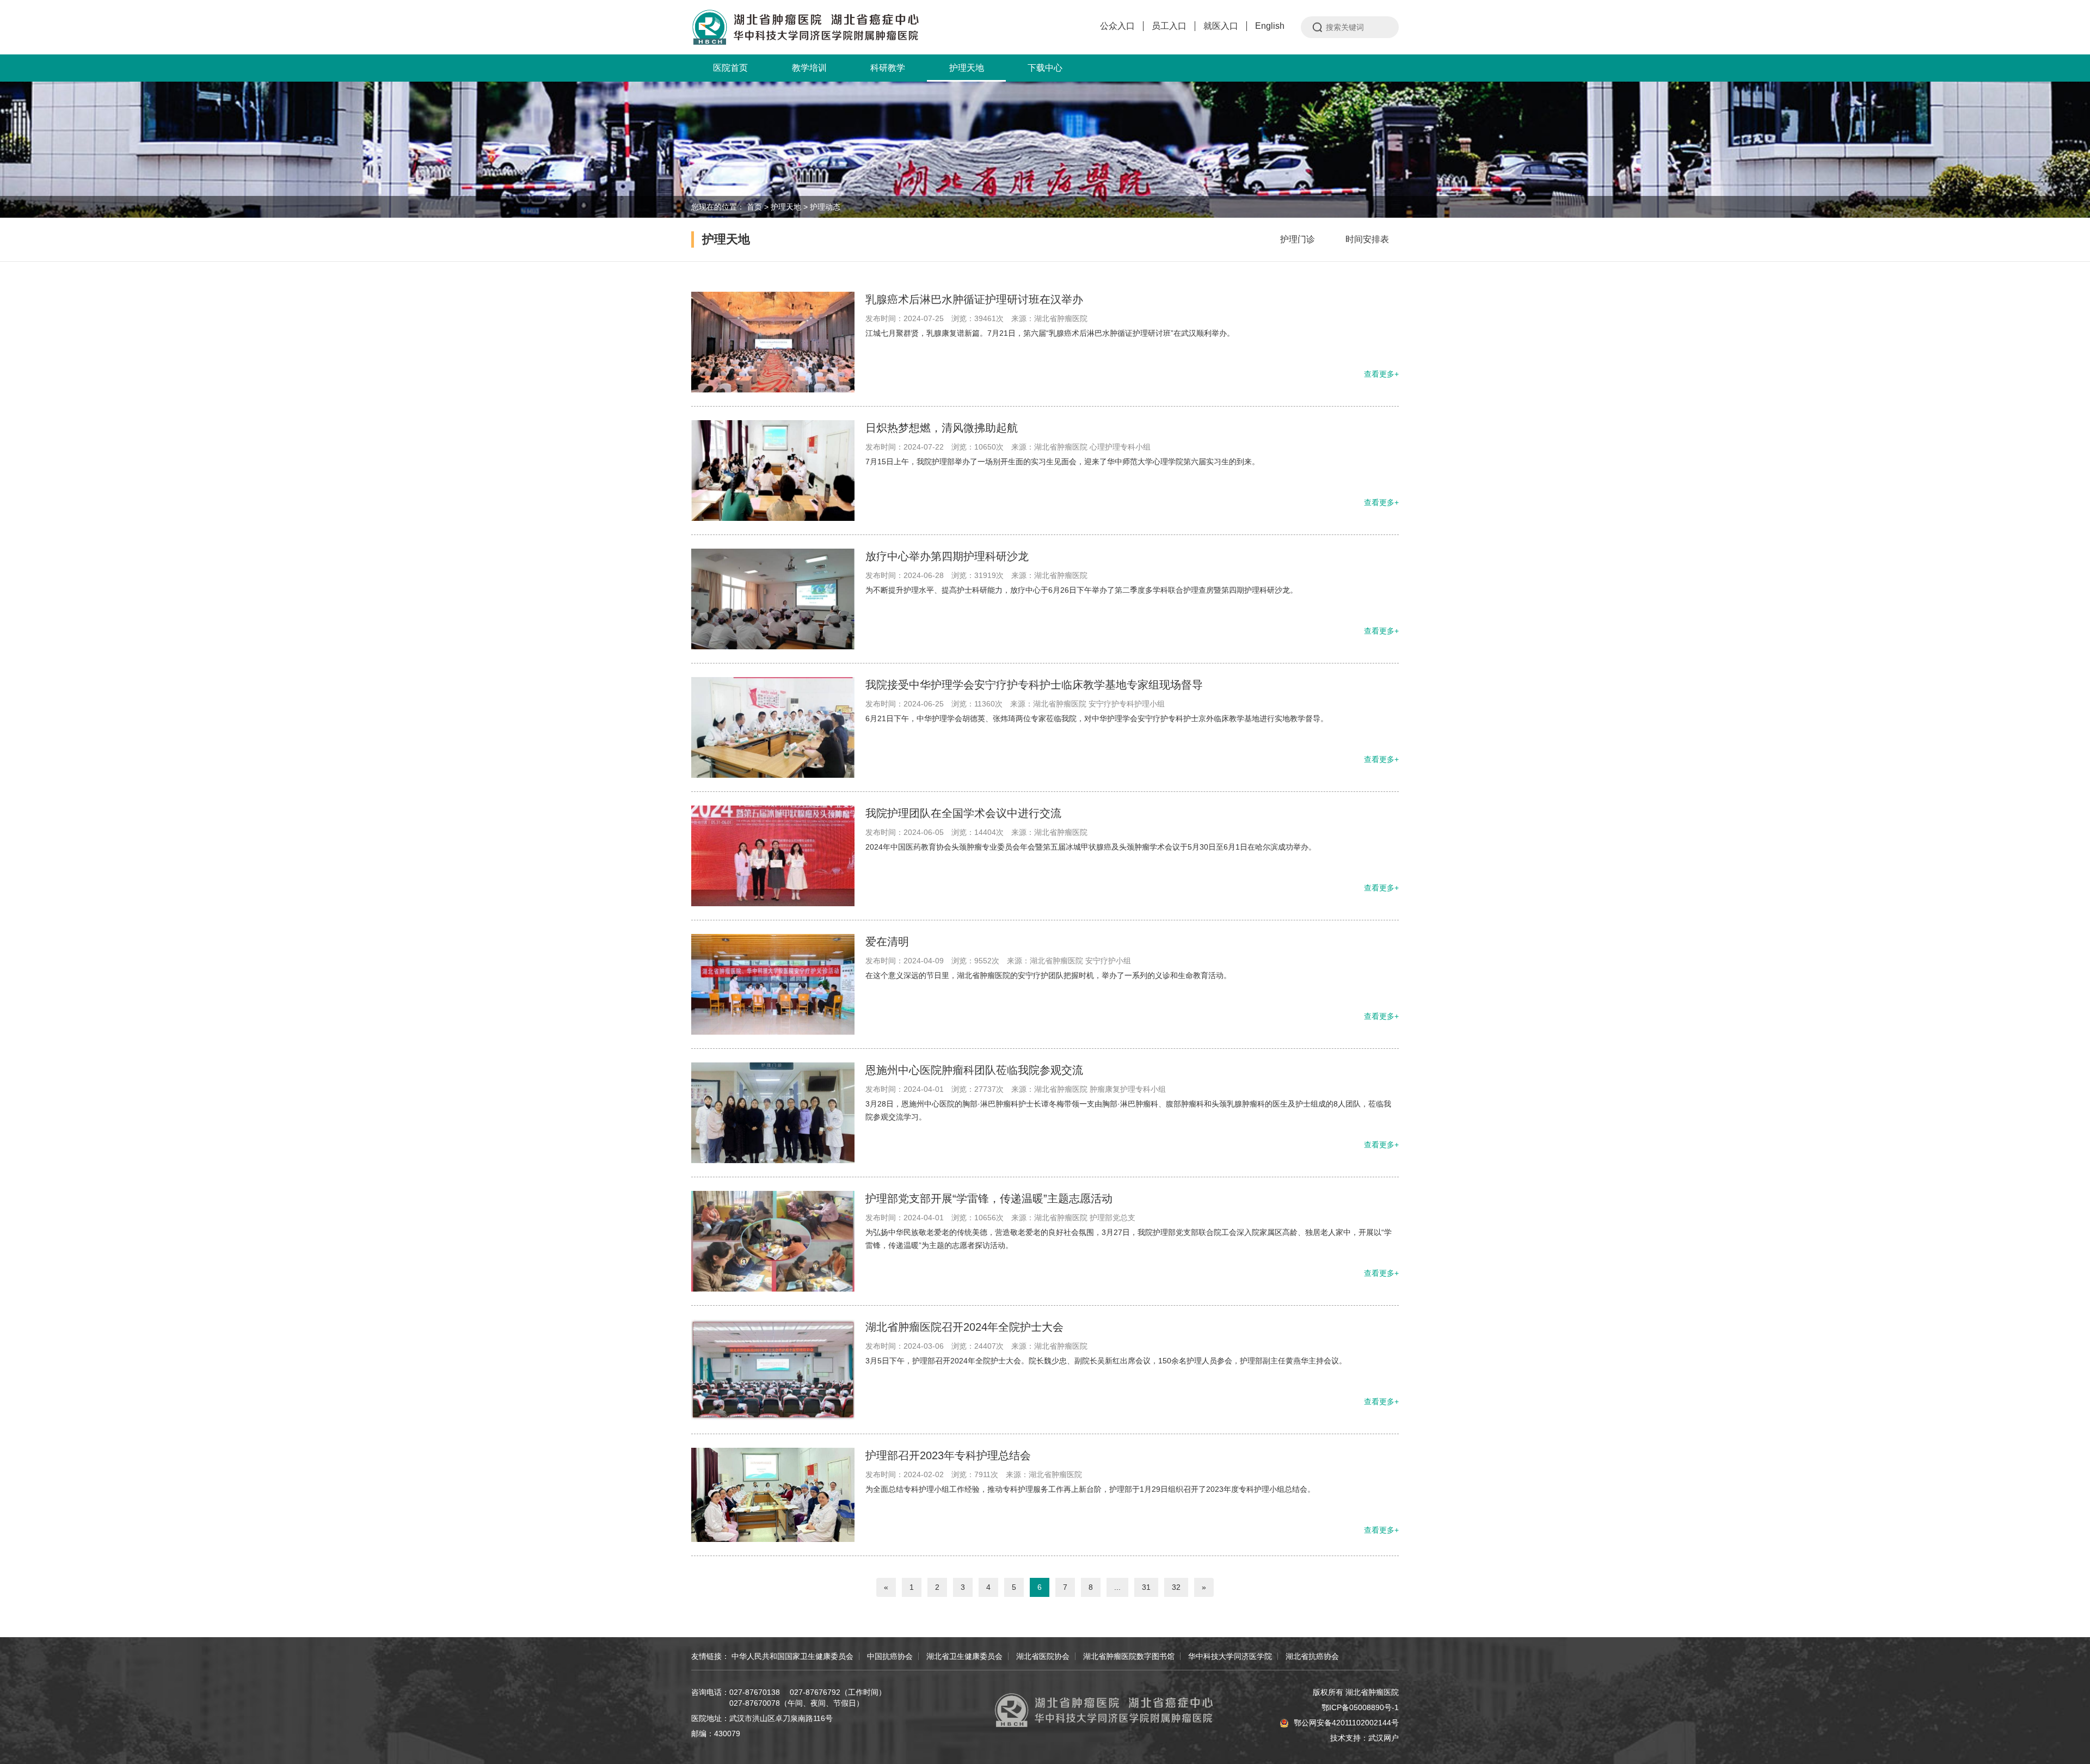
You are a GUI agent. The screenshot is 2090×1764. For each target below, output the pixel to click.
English (1270, 26)
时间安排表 (1367, 239)
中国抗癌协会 (890, 1656)
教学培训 (809, 68)
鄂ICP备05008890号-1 (1360, 1707)
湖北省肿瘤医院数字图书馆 (1129, 1656)
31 (1146, 1587)
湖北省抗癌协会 (1312, 1656)
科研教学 (888, 68)
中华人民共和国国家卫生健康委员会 (792, 1656)
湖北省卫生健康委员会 (964, 1656)
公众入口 (1117, 26)
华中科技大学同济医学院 (1230, 1656)
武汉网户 (1384, 1738)
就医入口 (1221, 26)
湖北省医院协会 (1043, 1656)
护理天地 (967, 68)
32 (1176, 1587)
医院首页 (730, 68)
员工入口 (1169, 26)
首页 (754, 207)
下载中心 (1045, 68)
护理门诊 (1298, 239)
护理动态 (825, 207)
